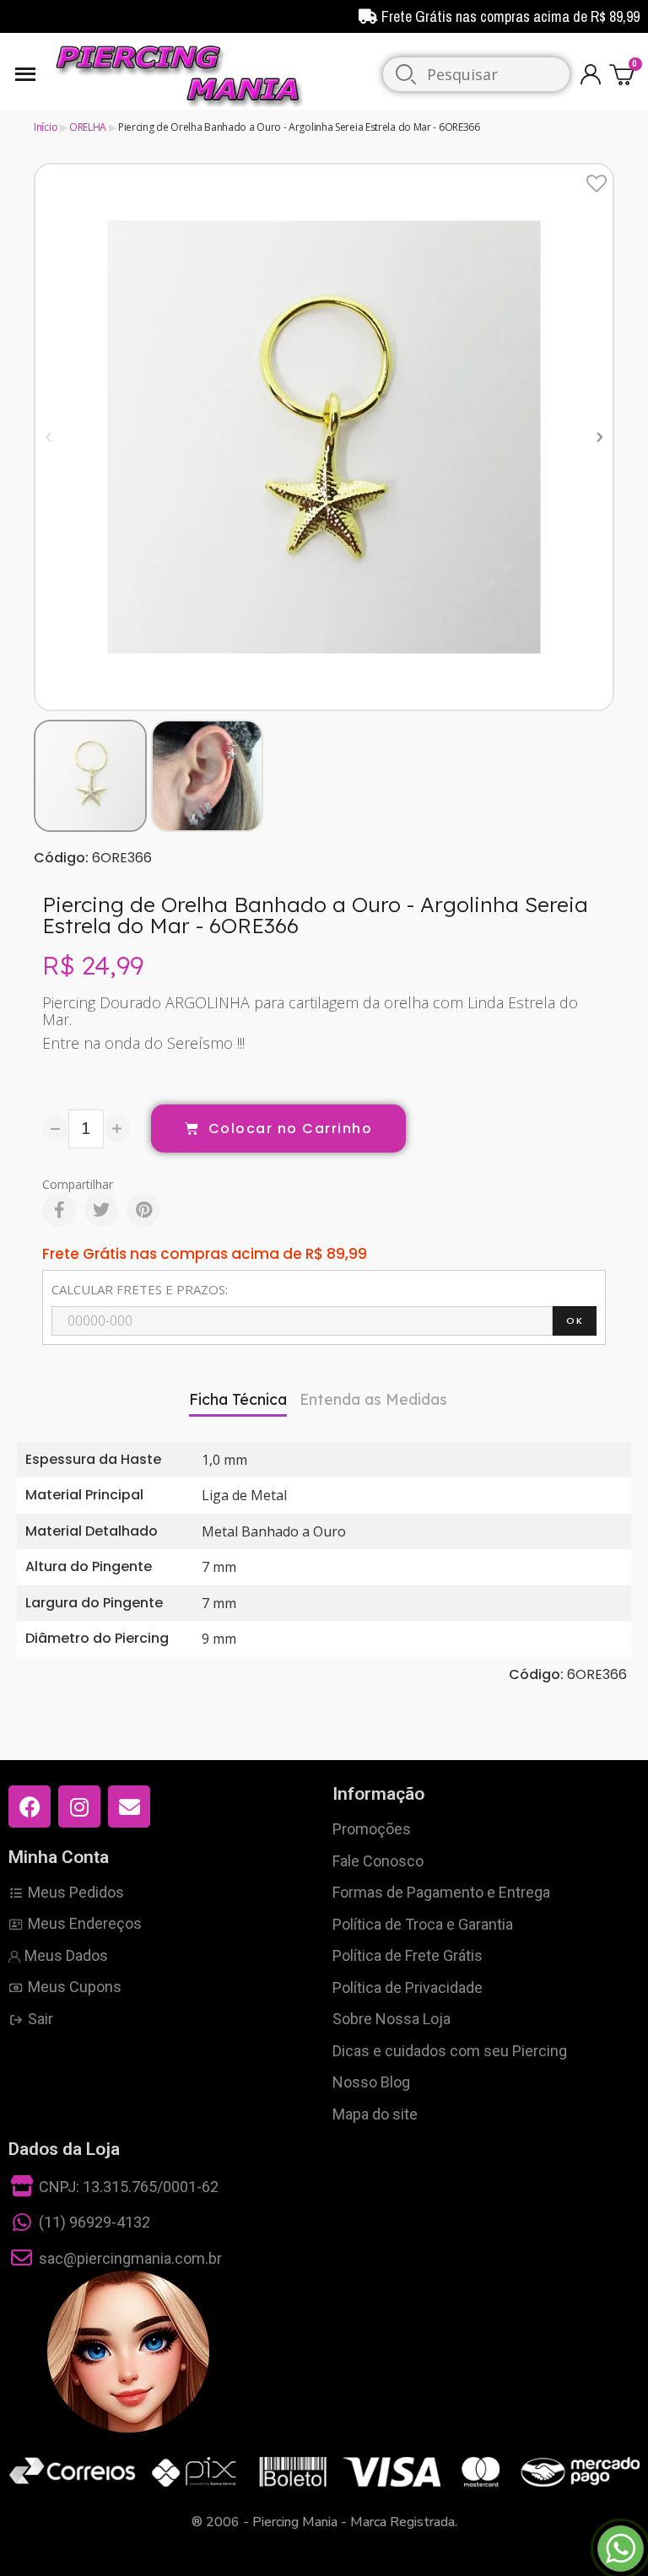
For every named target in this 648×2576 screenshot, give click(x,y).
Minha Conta (59, 1857)
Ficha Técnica (238, 1399)
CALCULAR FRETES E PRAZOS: (140, 1289)
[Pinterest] (143, 1210)
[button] (49, 437)
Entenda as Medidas (373, 1399)
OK (575, 1320)
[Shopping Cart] (624, 74)
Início (46, 127)
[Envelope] (129, 1806)
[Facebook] (59, 1210)
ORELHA (88, 127)
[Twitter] (101, 1210)
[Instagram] (79, 1806)
